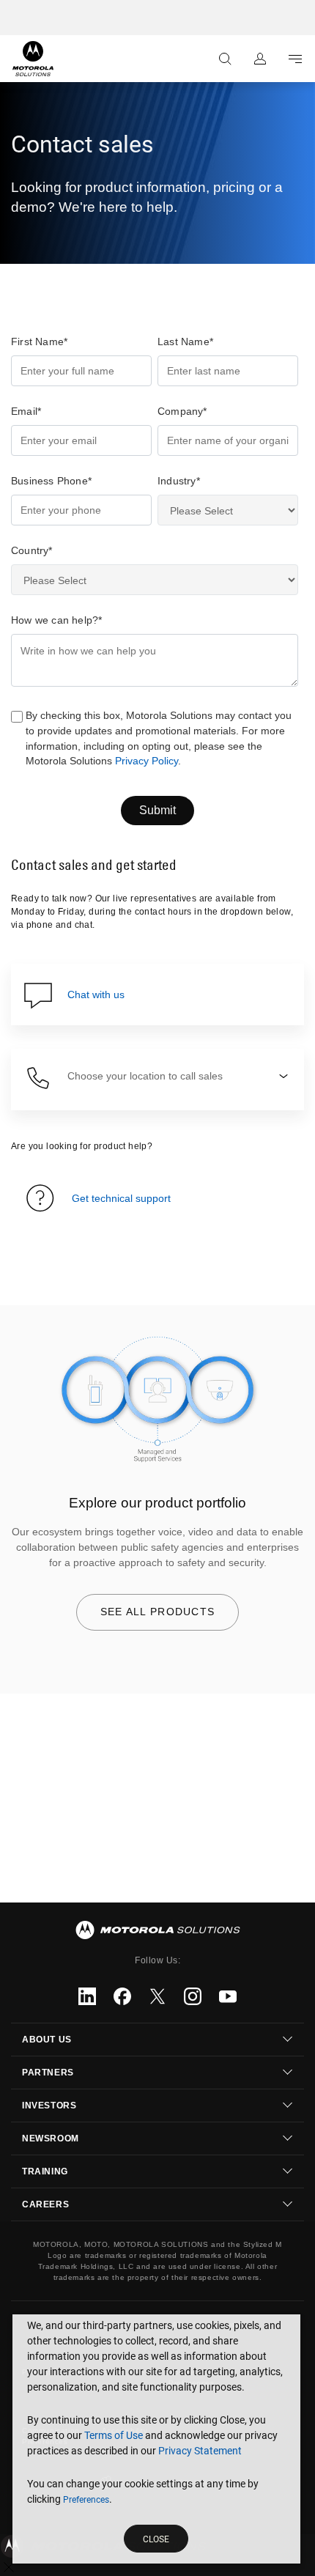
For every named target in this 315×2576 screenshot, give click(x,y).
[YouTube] (228, 1996)
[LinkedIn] (87, 1996)
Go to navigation (295, 59)
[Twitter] (157, 1996)
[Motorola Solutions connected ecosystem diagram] (157, 1400)
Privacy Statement (200, 2451)
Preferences (86, 2500)
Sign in (260, 59)
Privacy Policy (147, 761)
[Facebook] (122, 1996)
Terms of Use (114, 2435)
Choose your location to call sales (145, 1076)
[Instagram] (193, 1996)
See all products (158, 1612)
